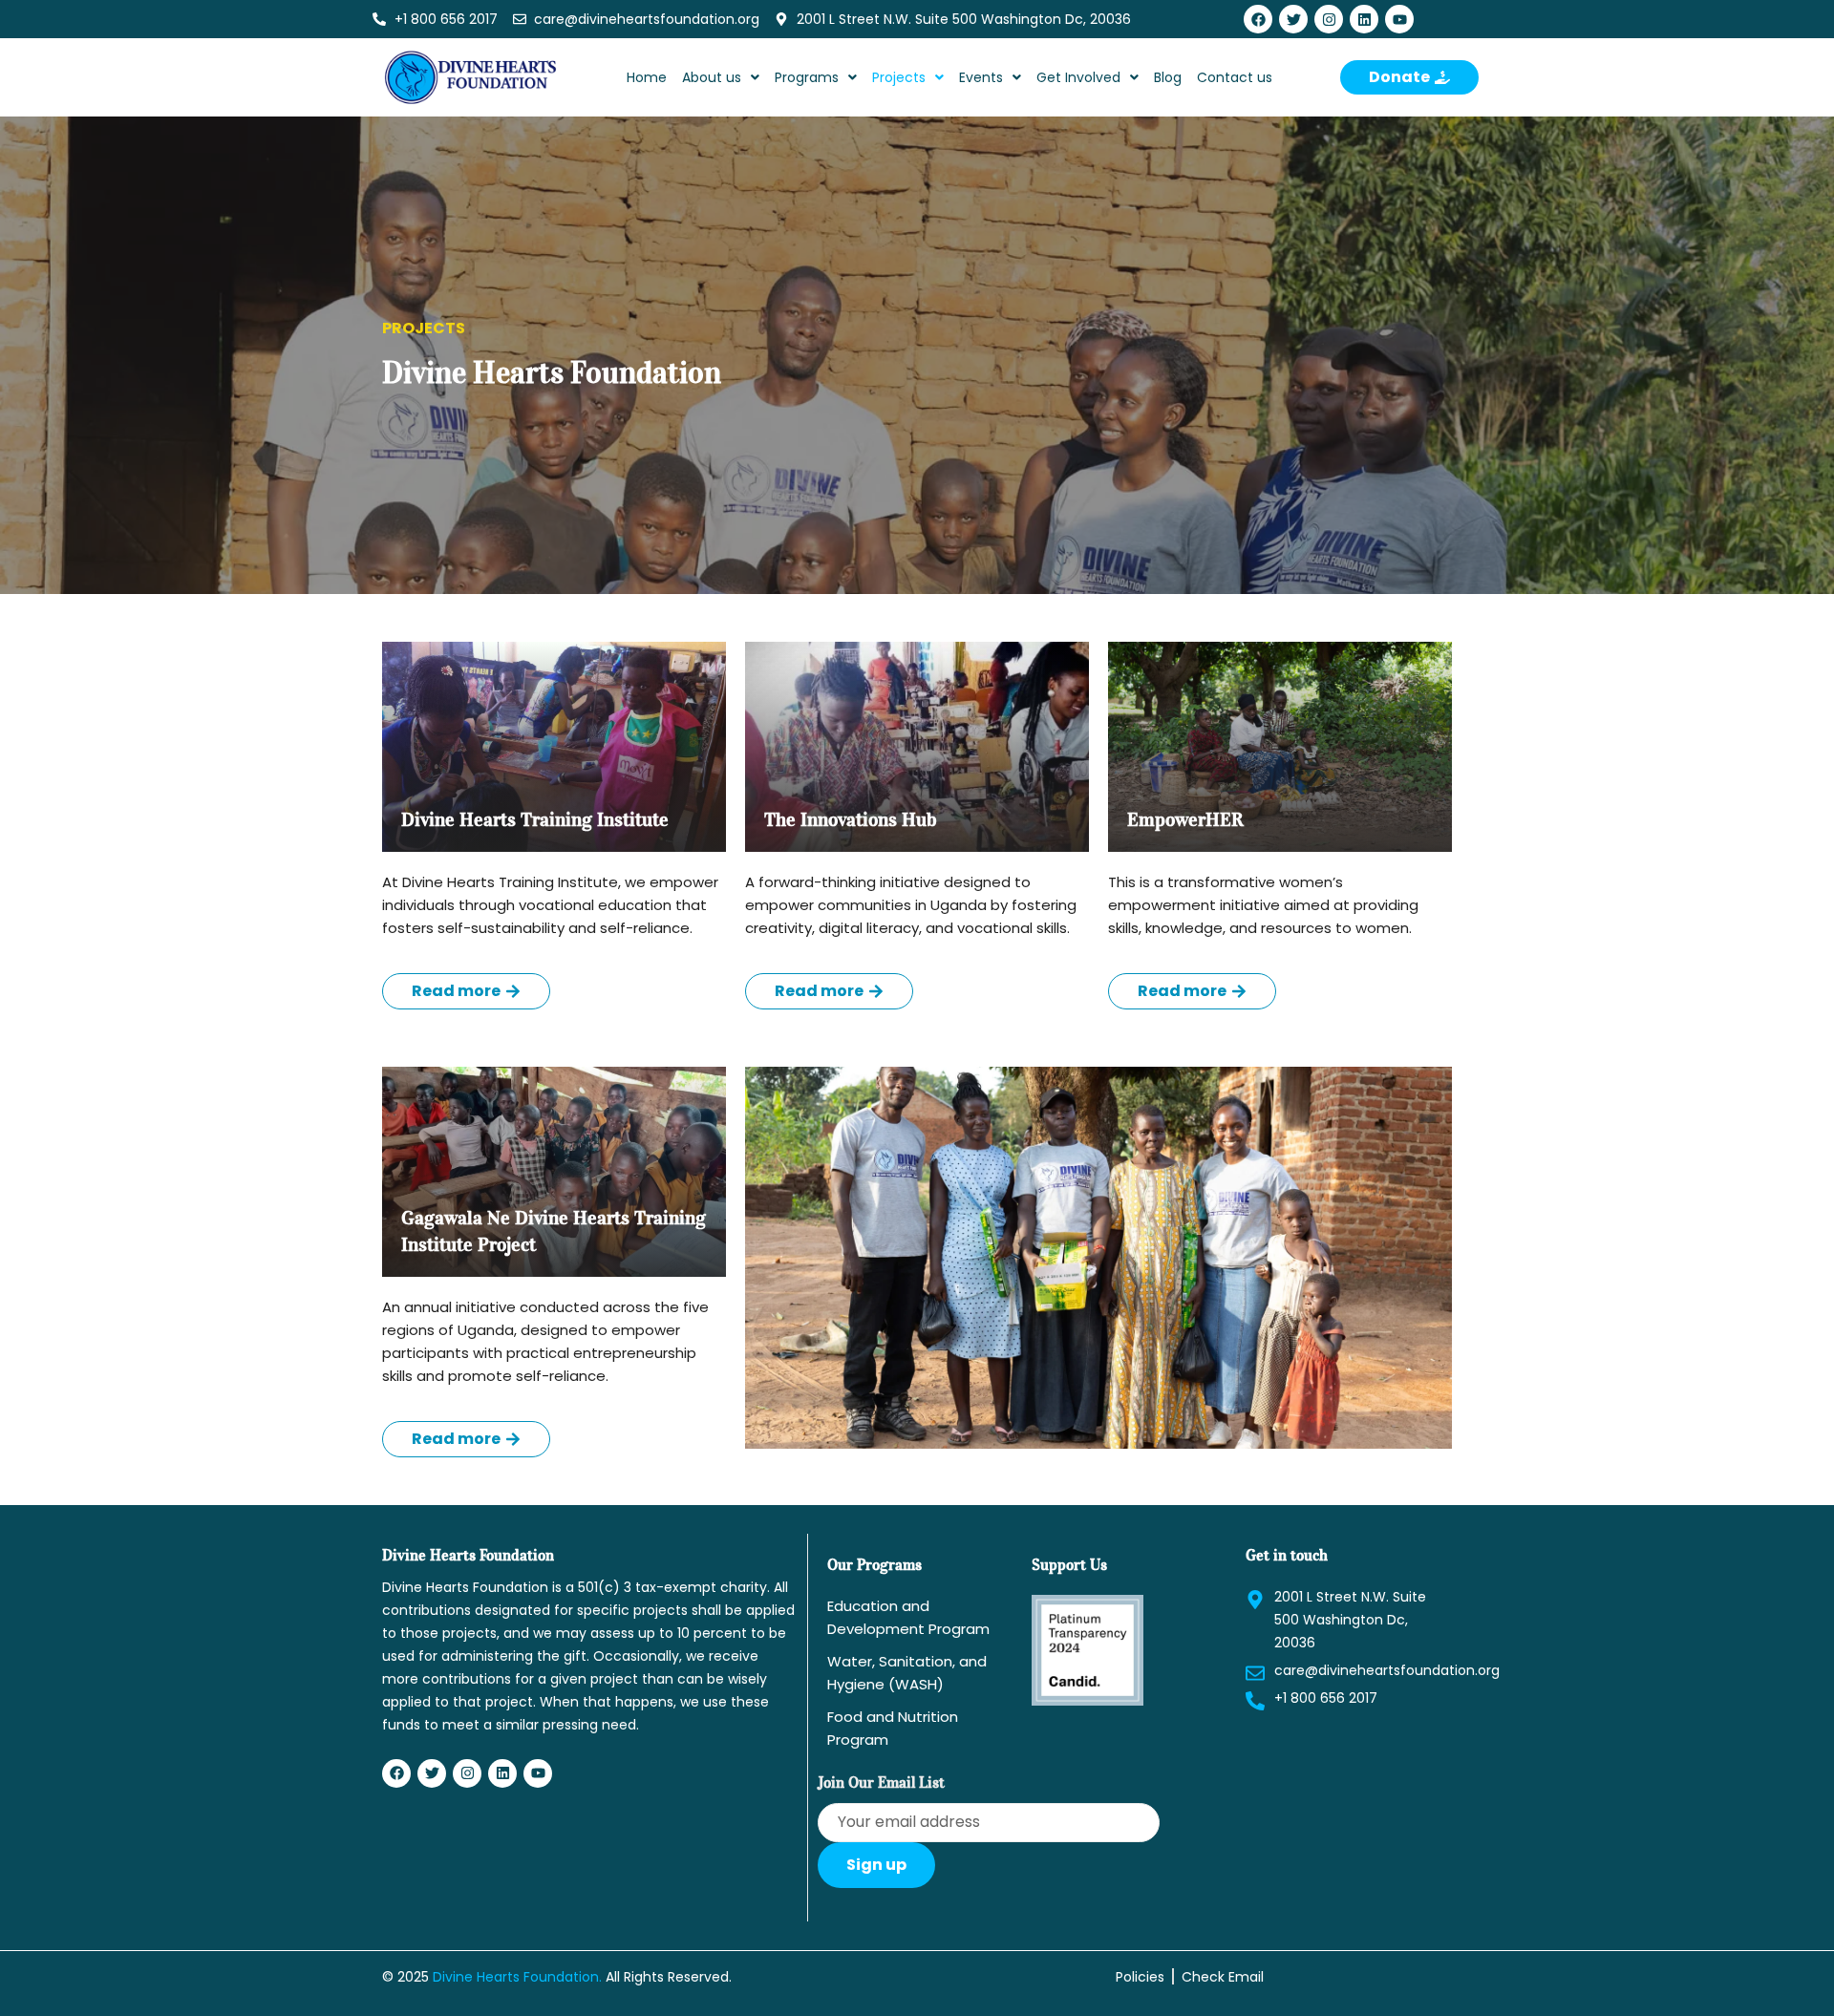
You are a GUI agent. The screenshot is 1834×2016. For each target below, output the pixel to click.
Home (647, 77)
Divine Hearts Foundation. (517, 1977)
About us (712, 77)
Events (981, 77)
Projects (899, 77)
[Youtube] (1399, 19)
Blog (1168, 77)
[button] (721, 77)
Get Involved (1078, 77)
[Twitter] (1293, 19)
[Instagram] (1329, 19)
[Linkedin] (1364, 19)
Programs (807, 77)
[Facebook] (1258, 19)
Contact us (1235, 77)
